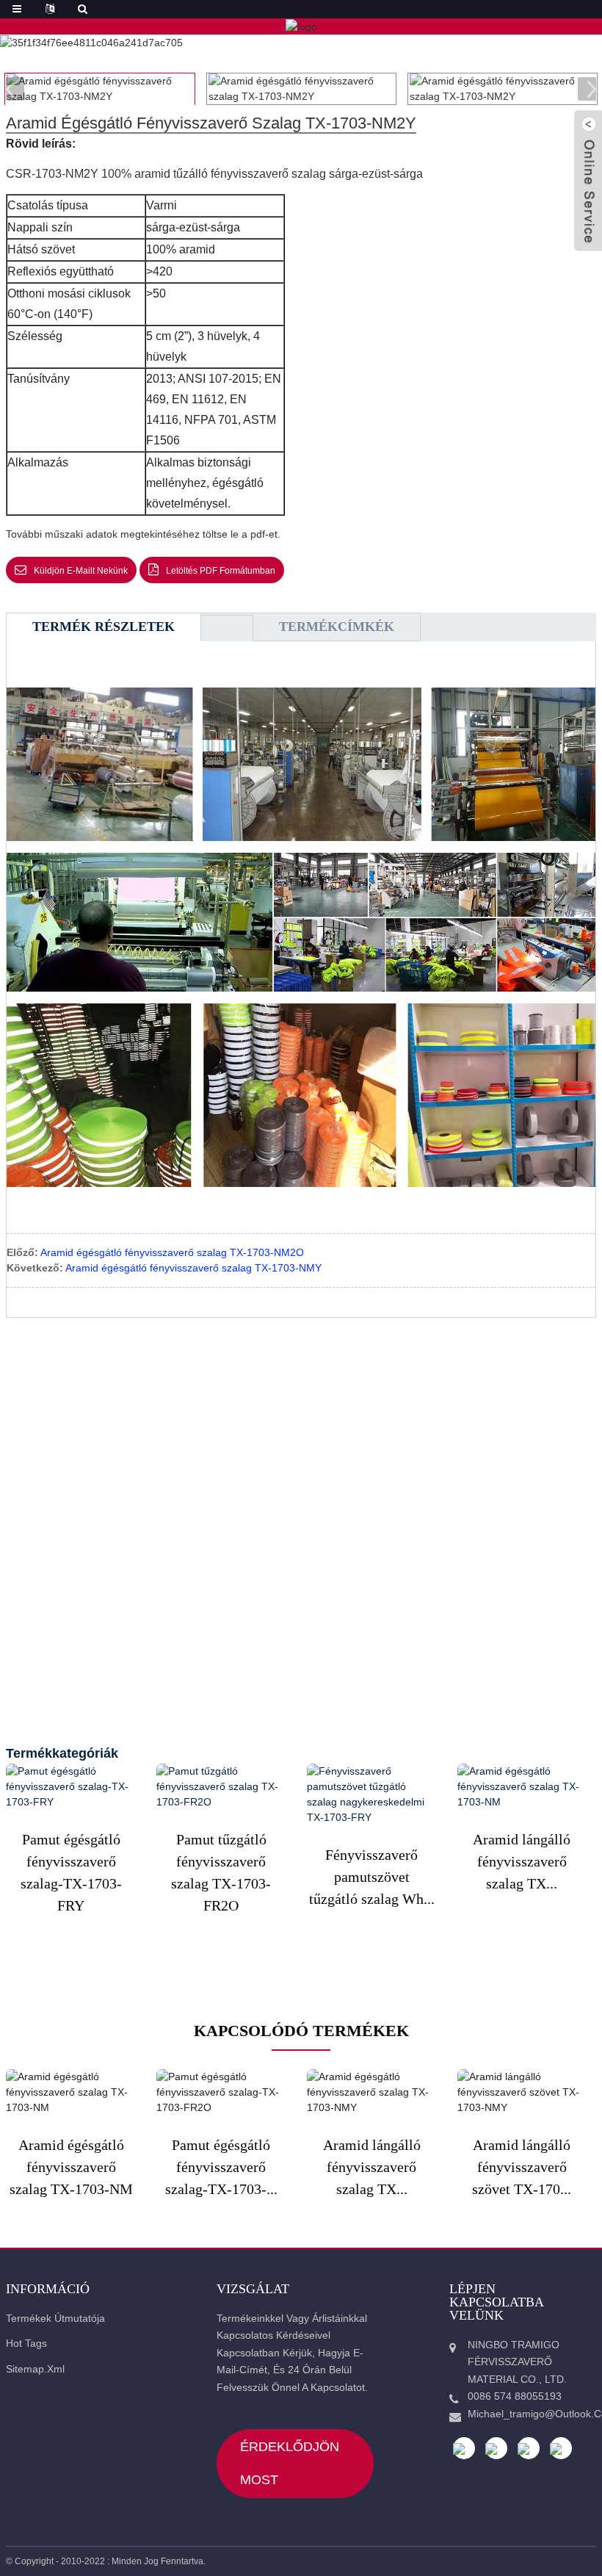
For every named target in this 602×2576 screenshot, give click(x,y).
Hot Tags (26, 2343)
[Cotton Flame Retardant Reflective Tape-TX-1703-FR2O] (221, 2092)
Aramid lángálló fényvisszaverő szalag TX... (522, 1861)
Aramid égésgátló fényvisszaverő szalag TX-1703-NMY (193, 1268)
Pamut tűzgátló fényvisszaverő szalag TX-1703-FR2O (221, 1872)
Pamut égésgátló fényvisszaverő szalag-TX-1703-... (221, 2167)
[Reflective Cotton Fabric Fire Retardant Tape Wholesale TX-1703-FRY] (372, 1794)
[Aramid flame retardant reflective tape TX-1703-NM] (71, 2092)
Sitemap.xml (35, 2369)
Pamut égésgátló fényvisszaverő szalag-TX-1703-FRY (71, 1872)
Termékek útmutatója (55, 2318)
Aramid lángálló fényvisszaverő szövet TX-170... (522, 2167)
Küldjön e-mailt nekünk (81, 571)
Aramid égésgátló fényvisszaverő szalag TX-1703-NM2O (172, 1252)
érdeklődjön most (290, 2463)
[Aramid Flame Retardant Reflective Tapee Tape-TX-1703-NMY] (372, 2092)
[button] (587, 89)
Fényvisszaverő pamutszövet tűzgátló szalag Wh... (372, 1877)
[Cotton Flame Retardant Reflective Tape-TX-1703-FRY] (71, 1787)
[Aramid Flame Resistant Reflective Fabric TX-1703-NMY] (522, 2092)
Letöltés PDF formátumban (221, 571)
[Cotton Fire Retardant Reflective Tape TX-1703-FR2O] (221, 1787)
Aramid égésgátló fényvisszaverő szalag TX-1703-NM (71, 2167)
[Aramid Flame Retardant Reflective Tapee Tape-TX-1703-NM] (522, 1787)
